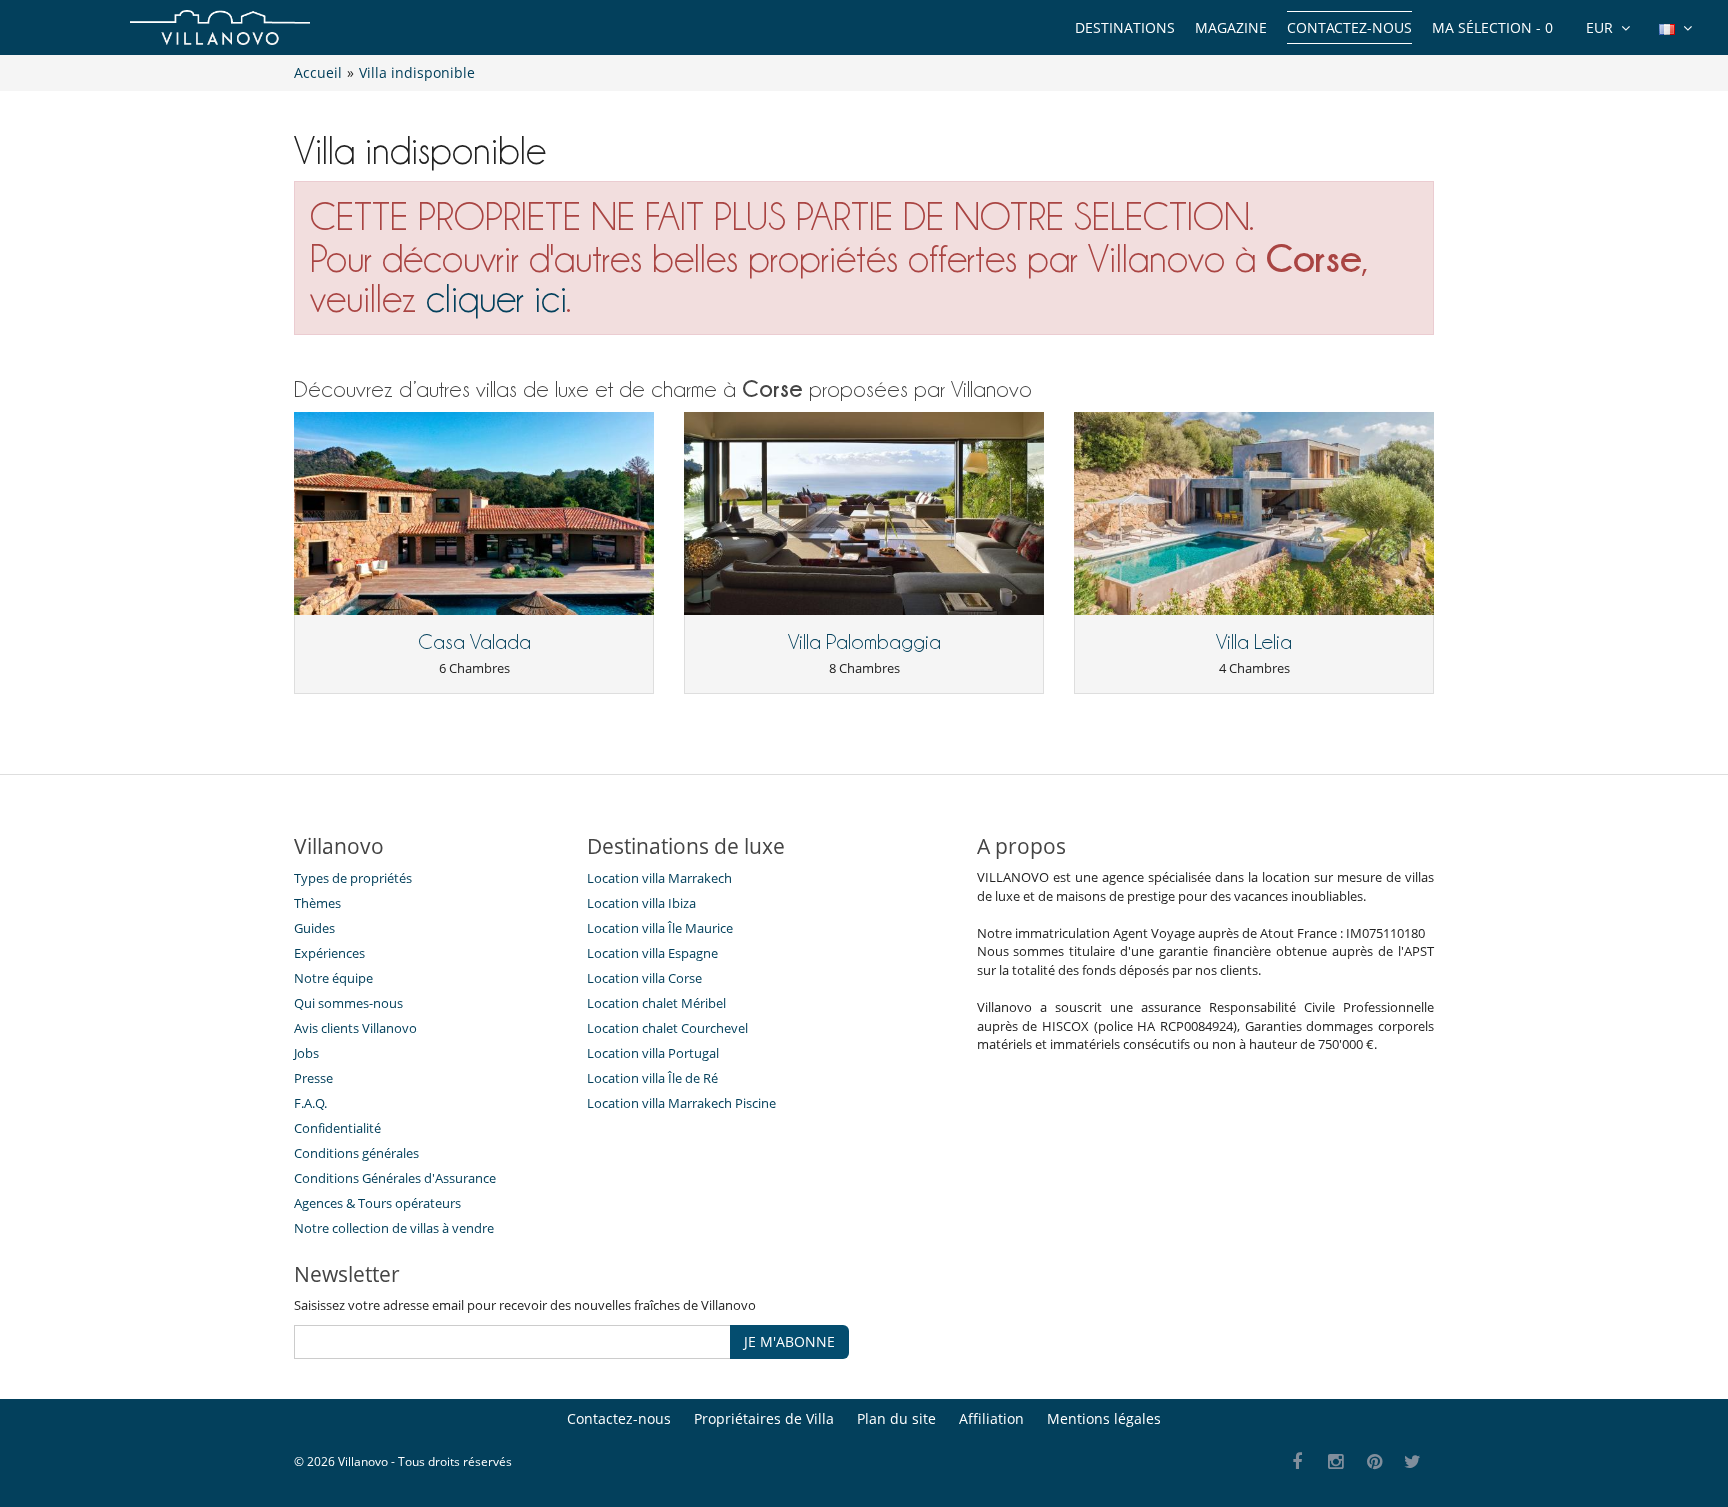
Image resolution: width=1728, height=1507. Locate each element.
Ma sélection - (1492, 27)
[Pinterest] (1374, 1462)
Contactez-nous (1349, 27)
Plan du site (896, 1418)
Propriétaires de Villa (764, 1418)
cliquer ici (496, 298)
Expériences (329, 953)
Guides (314, 928)
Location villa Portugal (653, 1053)
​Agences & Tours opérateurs (377, 1203)
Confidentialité (337, 1128)
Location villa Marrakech (659, 878)
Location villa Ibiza (641, 903)
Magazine (1231, 27)
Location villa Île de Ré (652, 1078)
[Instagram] (1336, 1462)
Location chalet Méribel (656, 1003)
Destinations (1125, 27)
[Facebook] (1297, 1462)
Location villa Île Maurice (660, 928)
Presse (313, 1078)
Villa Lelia (1254, 642)
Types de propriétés (353, 878)
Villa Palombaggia (864, 642)
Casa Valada (474, 642)
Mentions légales (1104, 1418)
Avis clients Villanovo (355, 1028)
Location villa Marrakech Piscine (681, 1103)
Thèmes (317, 903)
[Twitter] (1413, 1462)
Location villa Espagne (652, 953)
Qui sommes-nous (348, 1003)
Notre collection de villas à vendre (395, 1228)
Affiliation (991, 1418)
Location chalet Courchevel (667, 1028)
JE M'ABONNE (789, 1341)
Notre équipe (333, 978)
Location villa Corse (644, 978)
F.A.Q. (310, 1103)
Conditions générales (356, 1153)
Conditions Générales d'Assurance (395, 1178)
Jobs (306, 1053)
